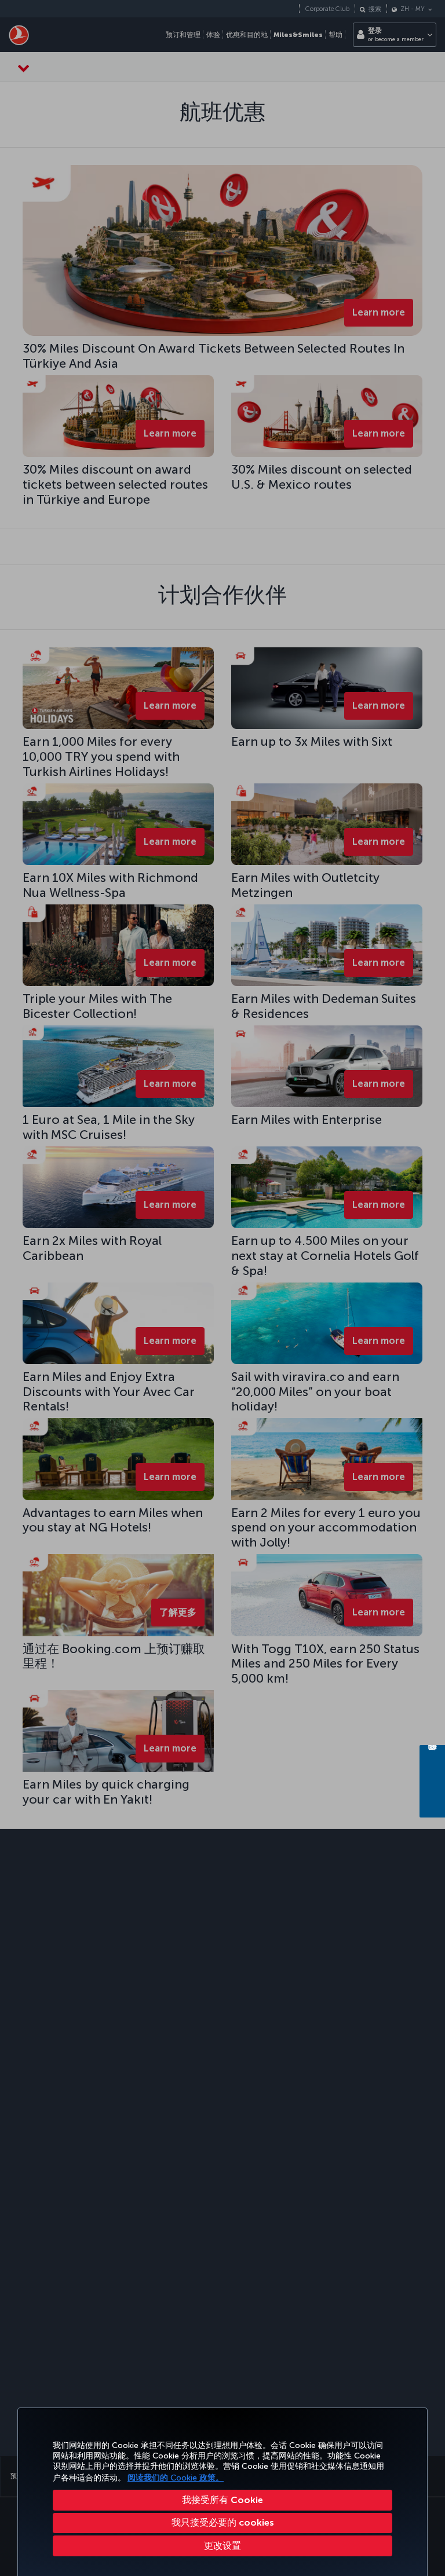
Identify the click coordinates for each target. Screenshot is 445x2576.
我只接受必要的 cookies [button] (223, 2522)
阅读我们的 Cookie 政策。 (176, 2478)
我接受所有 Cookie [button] (222, 2500)
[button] (222, 2546)
